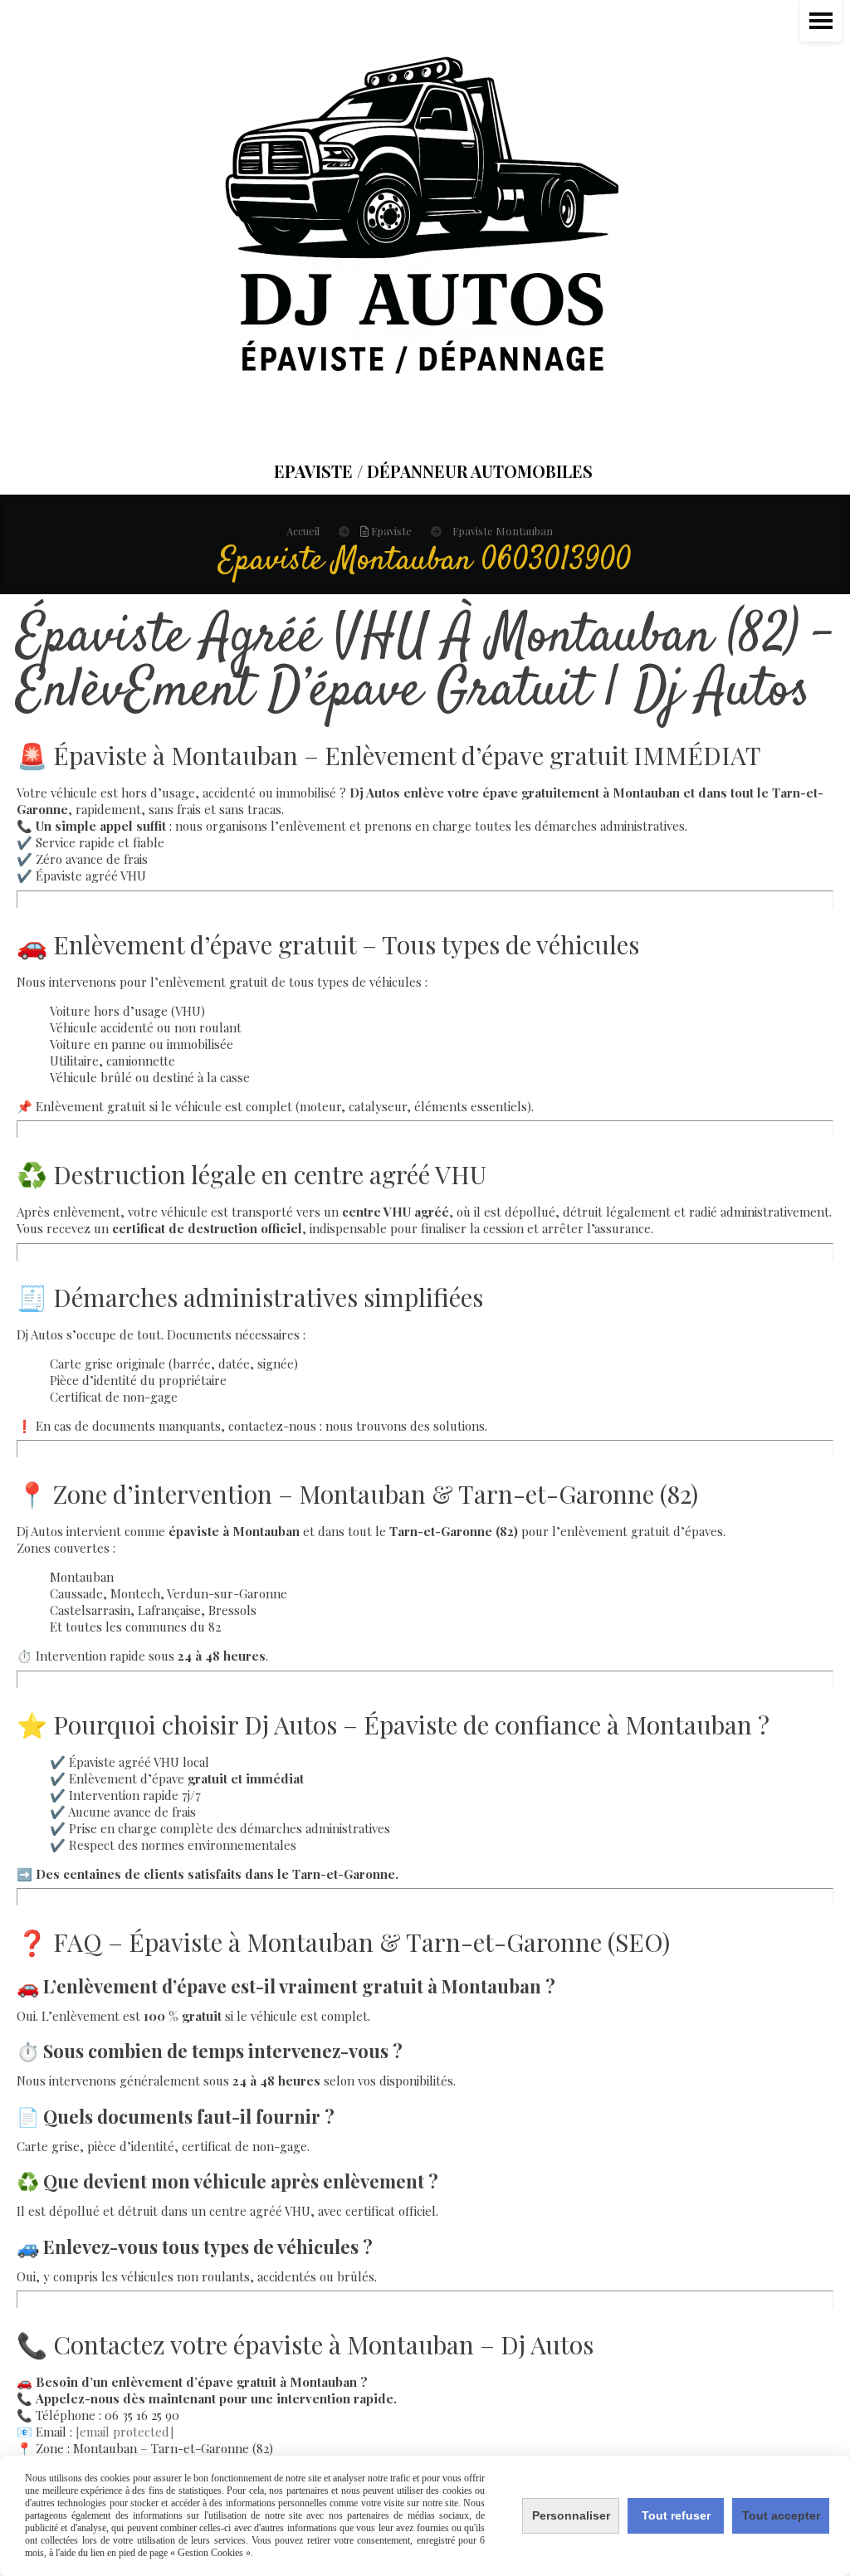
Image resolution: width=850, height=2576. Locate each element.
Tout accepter (781, 2515)
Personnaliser (571, 2515)
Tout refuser (676, 2515)
